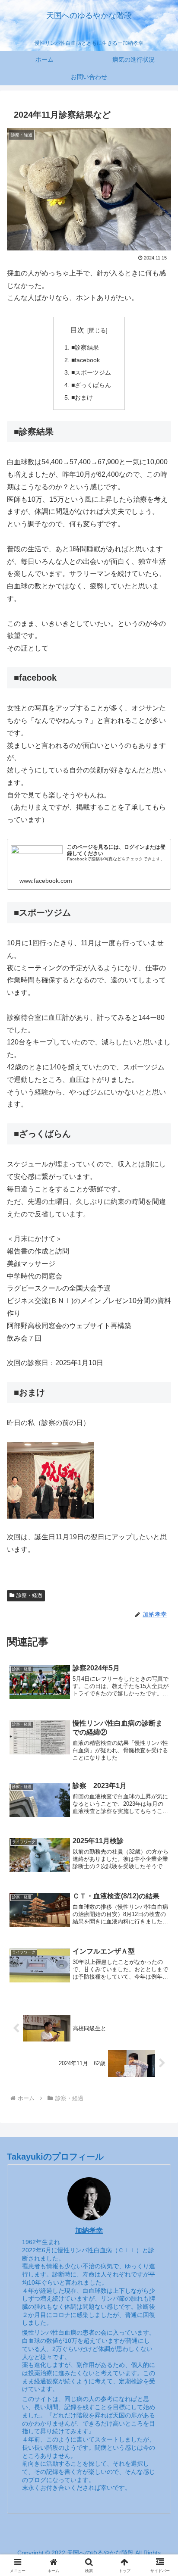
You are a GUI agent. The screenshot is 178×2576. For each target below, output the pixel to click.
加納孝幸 (89, 2231)
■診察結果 (85, 347)
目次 (77, 330)
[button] (160, 1628)
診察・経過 (29, 1595)
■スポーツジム (91, 372)
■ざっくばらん (91, 385)
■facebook (86, 360)
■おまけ (82, 397)
